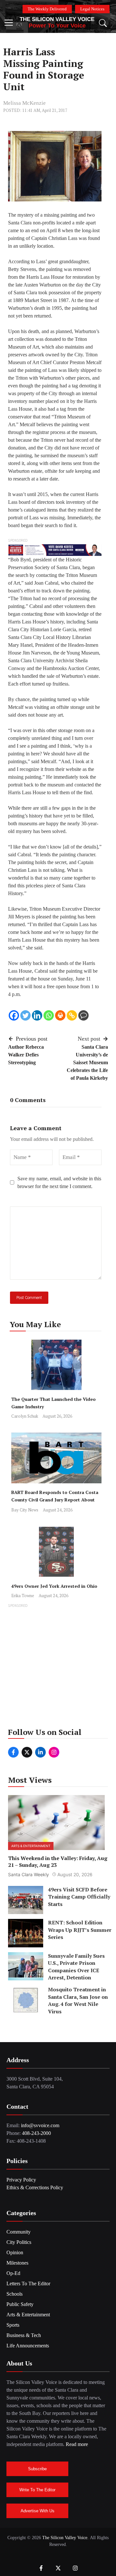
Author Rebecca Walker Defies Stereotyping (26, 1055)
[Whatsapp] (49, 1015)
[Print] (60, 1015)
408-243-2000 (36, 2133)
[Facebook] (14, 1015)
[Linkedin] (37, 1015)
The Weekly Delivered (47, 9)
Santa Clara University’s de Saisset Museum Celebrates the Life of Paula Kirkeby (87, 1062)
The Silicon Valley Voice (57, 19)
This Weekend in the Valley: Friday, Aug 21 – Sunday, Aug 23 (58, 1862)
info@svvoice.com (40, 2125)
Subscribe (37, 2469)
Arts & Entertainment (31, 1846)
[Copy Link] (72, 1015)
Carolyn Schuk (25, 1416)
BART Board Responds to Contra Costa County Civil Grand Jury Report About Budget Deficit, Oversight (55, 1500)
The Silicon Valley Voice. (65, 2538)
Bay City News (25, 1510)
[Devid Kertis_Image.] (55, 550)
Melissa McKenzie (24, 103)
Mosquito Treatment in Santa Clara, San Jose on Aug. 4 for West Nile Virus (78, 2000)
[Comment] (83, 1015)
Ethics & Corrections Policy (35, 2187)
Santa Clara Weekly (29, 1874)
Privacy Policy (21, 2180)
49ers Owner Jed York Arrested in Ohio (54, 1586)
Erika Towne (23, 1596)
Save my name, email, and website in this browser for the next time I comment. (59, 1182)
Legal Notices (92, 9)
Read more (77, 2444)
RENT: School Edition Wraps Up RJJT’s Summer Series (80, 1930)
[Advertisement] (58, 1668)
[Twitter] (25, 1015)
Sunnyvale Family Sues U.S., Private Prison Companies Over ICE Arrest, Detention (76, 1967)
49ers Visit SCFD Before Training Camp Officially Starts (79, 1897)
